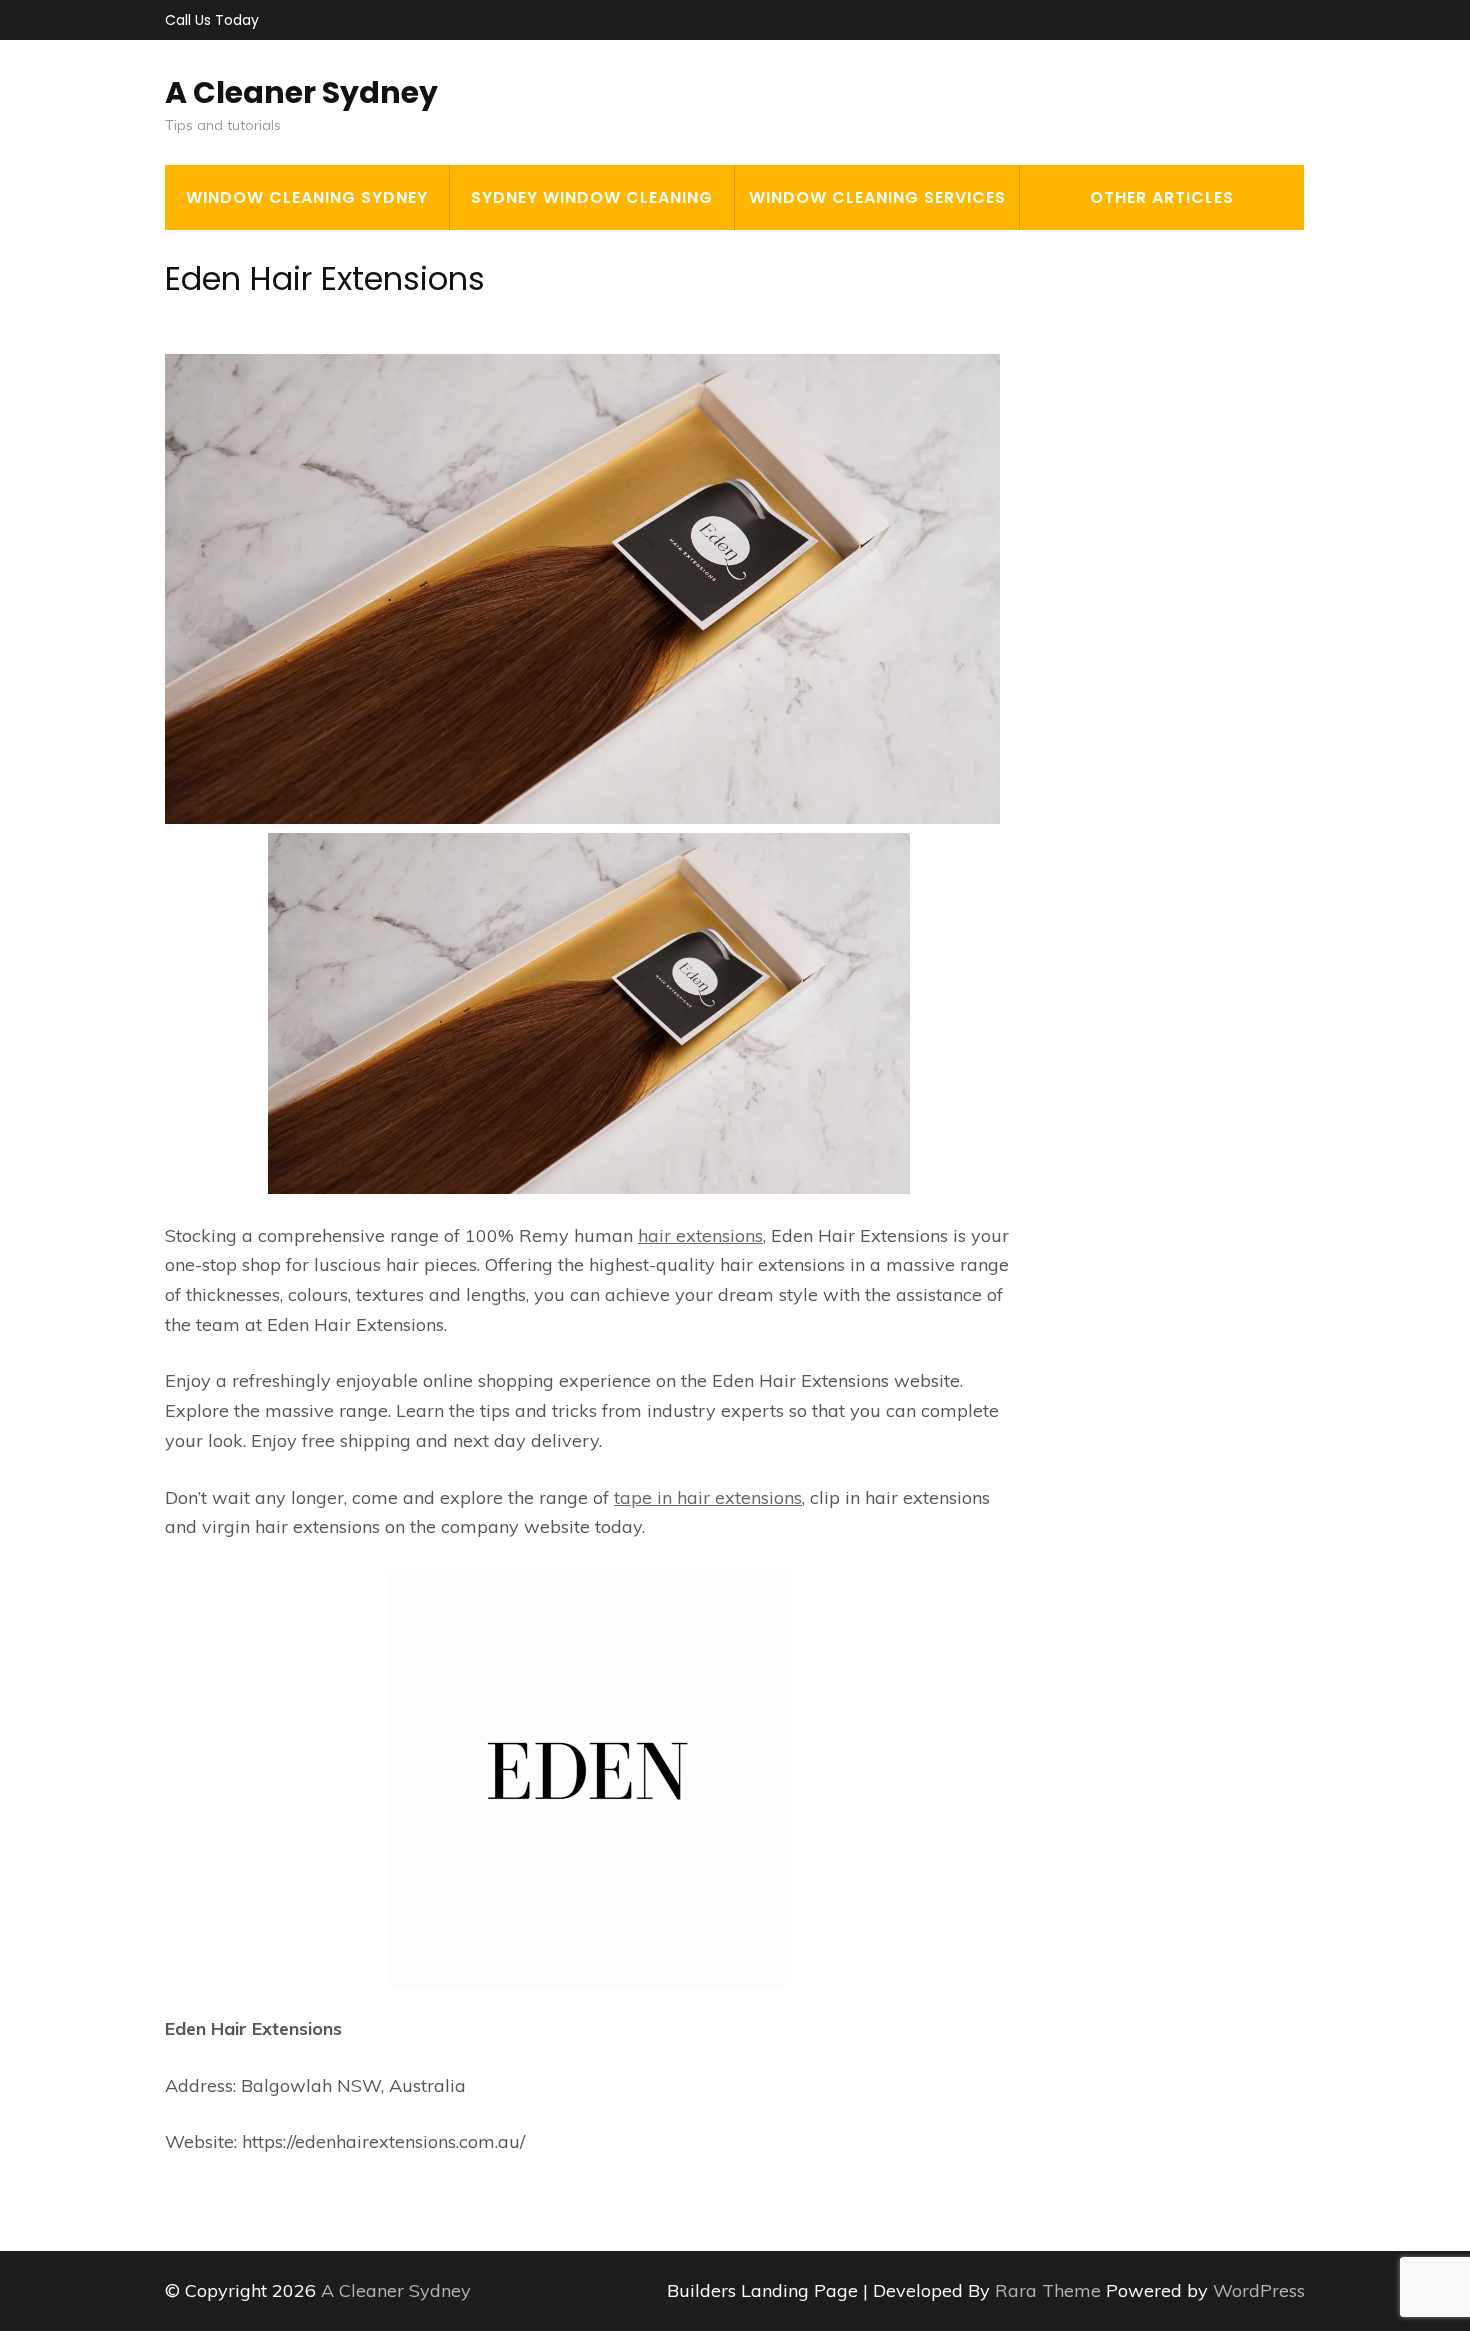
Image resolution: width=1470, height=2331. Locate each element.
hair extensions (700, 1235)
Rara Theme (1050, 2290)
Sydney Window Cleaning (592, 197)
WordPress (1259, 2290)
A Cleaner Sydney (301, 92)
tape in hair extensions (708, 1497)
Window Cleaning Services (877, 197)
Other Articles (1162, 197)
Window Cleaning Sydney (307, 197)
